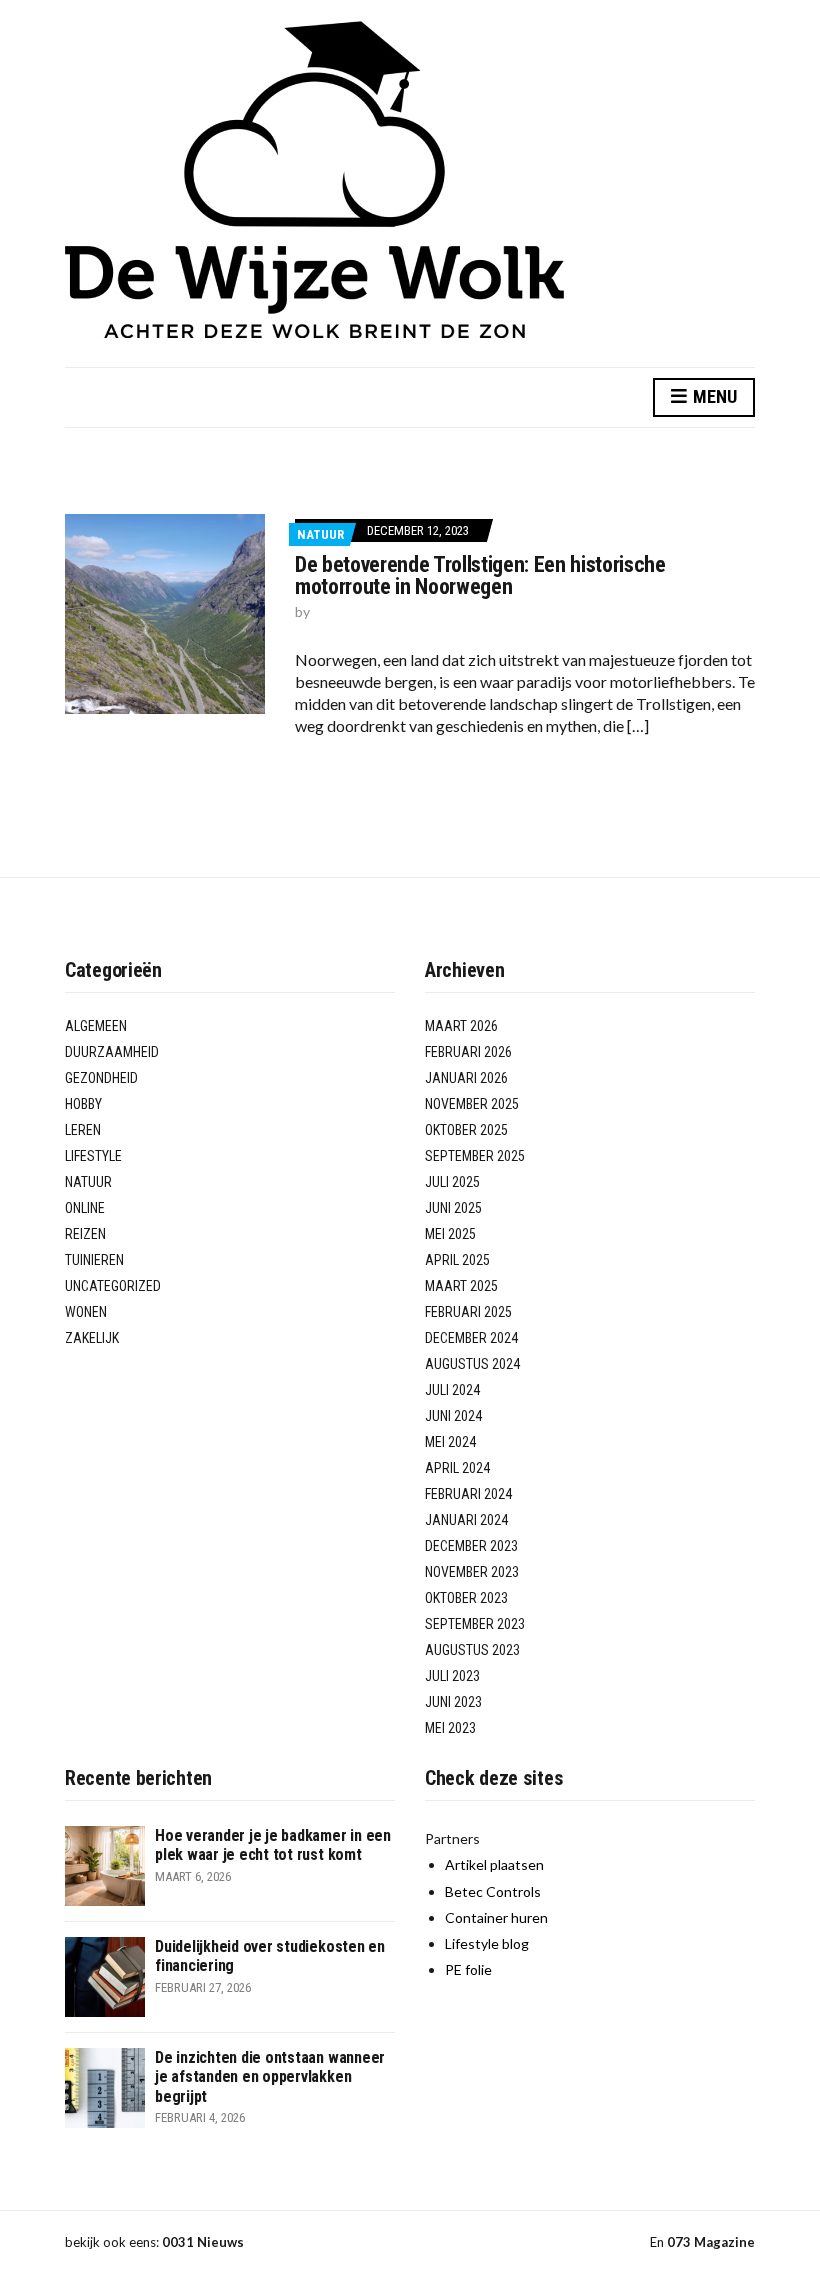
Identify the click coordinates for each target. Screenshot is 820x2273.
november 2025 (472, 1104)
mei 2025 (450, 1234)
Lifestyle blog (487, 1943)
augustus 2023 (472, 1650)
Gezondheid (101, 1078)
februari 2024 (468, 1494)
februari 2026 (468, 1052)
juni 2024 (453, 1416)
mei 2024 (450, 1442)
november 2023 (472, 1572)
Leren (83, 1130)
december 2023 (471, 1546)
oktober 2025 (466, 1130)
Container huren (496, 1917)
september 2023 (475, 1624)
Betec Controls (493, 1891)
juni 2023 (453, 1702)
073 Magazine (711, 2242)
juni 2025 (453, 1208)
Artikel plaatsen (494, 1864)
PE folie (468, 1969)
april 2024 (457, 1468)
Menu (713, 396)
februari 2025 (468, 1312)
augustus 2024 (472, 1364)
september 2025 (475, 1156)
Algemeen (96, 1026)
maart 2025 (461, 1286)
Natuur (320, 534)
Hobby (83, 1104)
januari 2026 (466, 1078)
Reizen (85, 1234)
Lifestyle (93, 1156)
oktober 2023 (466, 1598)
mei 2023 (450, 1728)
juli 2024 (452, 1390)
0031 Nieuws (203, 2242)
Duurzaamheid (112, 1052)
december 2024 (471, 1338)
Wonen (86, 1312)
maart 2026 (461, 1026)
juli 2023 (452, 1676)
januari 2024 (466, 1520)
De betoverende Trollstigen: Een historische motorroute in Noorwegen (480, 575)
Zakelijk (92, 1338)
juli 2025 (452, 1182)
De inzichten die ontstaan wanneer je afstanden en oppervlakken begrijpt (270, 2076)
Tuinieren (94, 1260)
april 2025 (457, 1260)
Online (85, 1208)
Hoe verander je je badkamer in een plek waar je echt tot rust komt (273, 1845)
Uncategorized (113, 1286)
